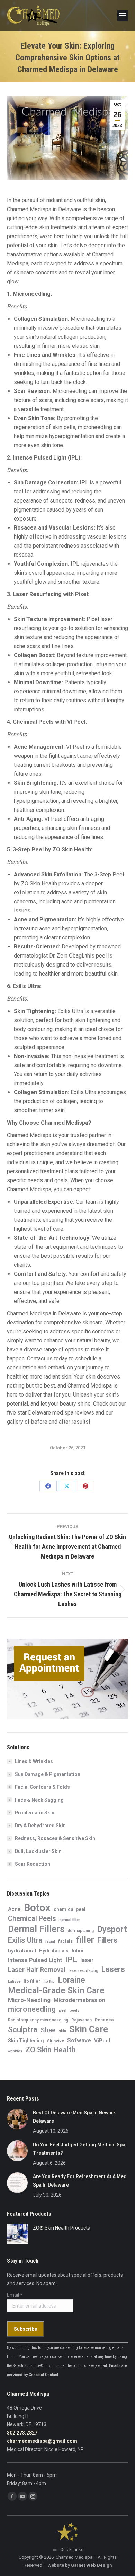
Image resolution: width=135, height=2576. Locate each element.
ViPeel (102, 2041)
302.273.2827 (22, 2433)
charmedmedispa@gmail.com (42, 2441)
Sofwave (79, 2040)
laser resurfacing (83, 1971)
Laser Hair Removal (37, 1970)
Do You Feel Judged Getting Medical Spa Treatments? (79, 2149)
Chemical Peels (32, 1918)
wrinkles (15, 2051)
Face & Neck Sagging (39, 1800)
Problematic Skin (35, 1813)
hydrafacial (22, 1951)
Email (15, 2295)
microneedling (32, 2009)
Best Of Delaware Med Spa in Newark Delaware (74, 2117)
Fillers (107, 1940)
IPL (71, 1960)
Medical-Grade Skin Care (56, 1991)
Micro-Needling (29, 2000)
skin (62, 2031)
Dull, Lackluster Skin (38, 1851)
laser (87, 1960)
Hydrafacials (54, 1951)
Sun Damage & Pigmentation (48, 1774)
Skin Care (89, 2029)
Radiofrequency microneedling (38, 2020)
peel (63, 2011)
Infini (78, 1951)
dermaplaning (81, 1931)
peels (74, 2011)
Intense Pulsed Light (35, 1960)
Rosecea (104, 2020)
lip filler (32, 1981)
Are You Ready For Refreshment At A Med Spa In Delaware (80, 2181)
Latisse (14, 1981)
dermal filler (70, 1920)
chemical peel (70, 1909)
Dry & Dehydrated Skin (40, 1826)
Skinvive (56, 2041)
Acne (14, 1909)
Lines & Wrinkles (34, 1761)
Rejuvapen (82, 2020)
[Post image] (17, 2119)
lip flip (49, 1981)
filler (85, 1940)
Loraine (71, 1980)
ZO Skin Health (51, 2050)
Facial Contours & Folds (42, 1787)
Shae (48, 2030)
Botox (37, 1908)
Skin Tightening (26, 2041)
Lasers (113, 1969)
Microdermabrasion (79, 2000)
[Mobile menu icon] (123, 16)
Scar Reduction (33, 1864)
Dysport (112, 1929)
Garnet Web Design (91, 2565)
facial (50, 1942)
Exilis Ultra (25, 1940)
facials (65, 1941)
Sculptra (23, 2029)
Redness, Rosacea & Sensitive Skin (55, 1838)
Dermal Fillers (36, 1929)
